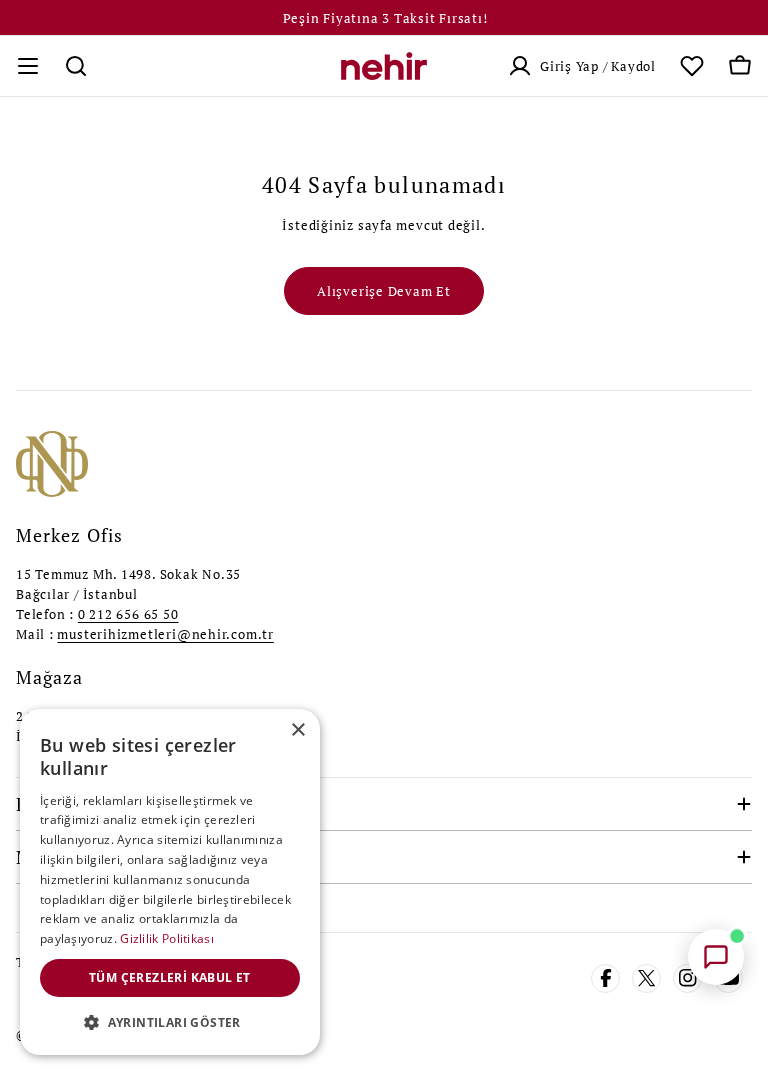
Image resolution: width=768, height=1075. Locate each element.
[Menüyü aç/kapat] (28, 66)
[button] (170, 1022)
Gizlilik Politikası (167, 938)
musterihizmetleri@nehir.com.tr (165, 634)
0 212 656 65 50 (128, 614)
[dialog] (170, 882)
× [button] (297, 730)
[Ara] (76, 66)
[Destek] (716, 957)
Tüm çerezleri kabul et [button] (170, 977)
